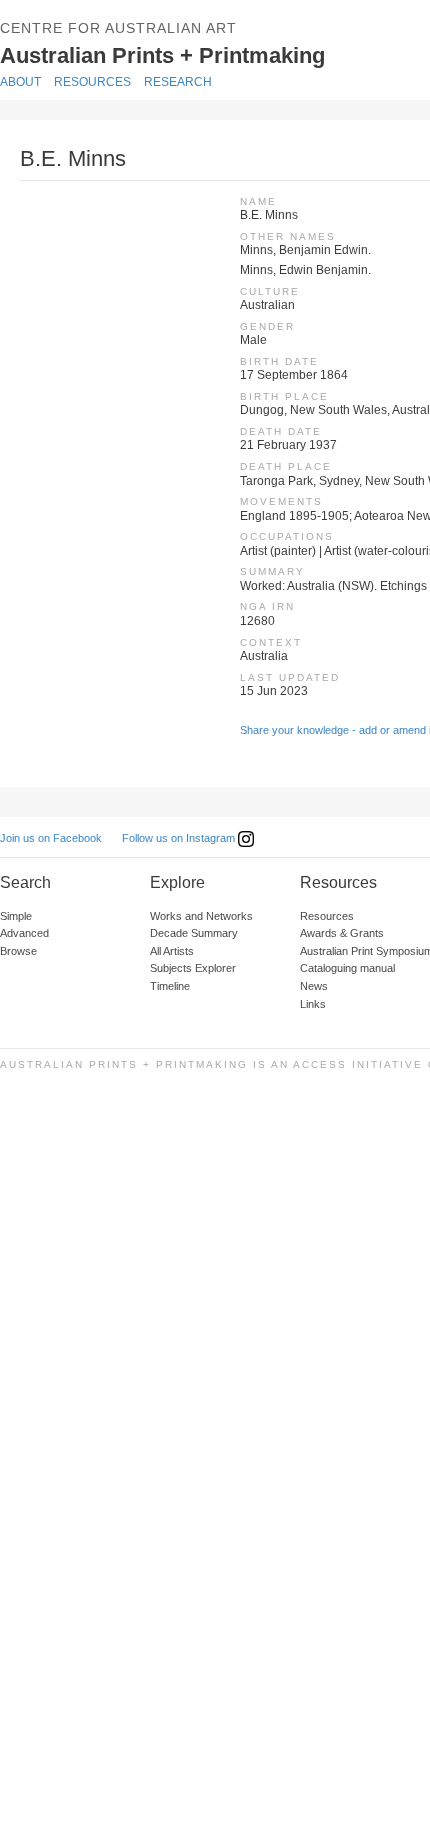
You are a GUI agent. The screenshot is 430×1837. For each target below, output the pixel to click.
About (20, 82)
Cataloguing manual (347, 968)
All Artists (172, 951)
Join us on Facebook (51, 838)
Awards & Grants (342, 933)
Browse (18, 951)
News (314, 986)
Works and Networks (201, 916)
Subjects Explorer (193, 968)
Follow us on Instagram (180, 838)
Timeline (170, 986)
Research (178, 82)
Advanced (24, 933)
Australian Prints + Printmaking (206, 54)
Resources (92, 82)
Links (313, 1004)
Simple (16, 916)
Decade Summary (194, 933)
